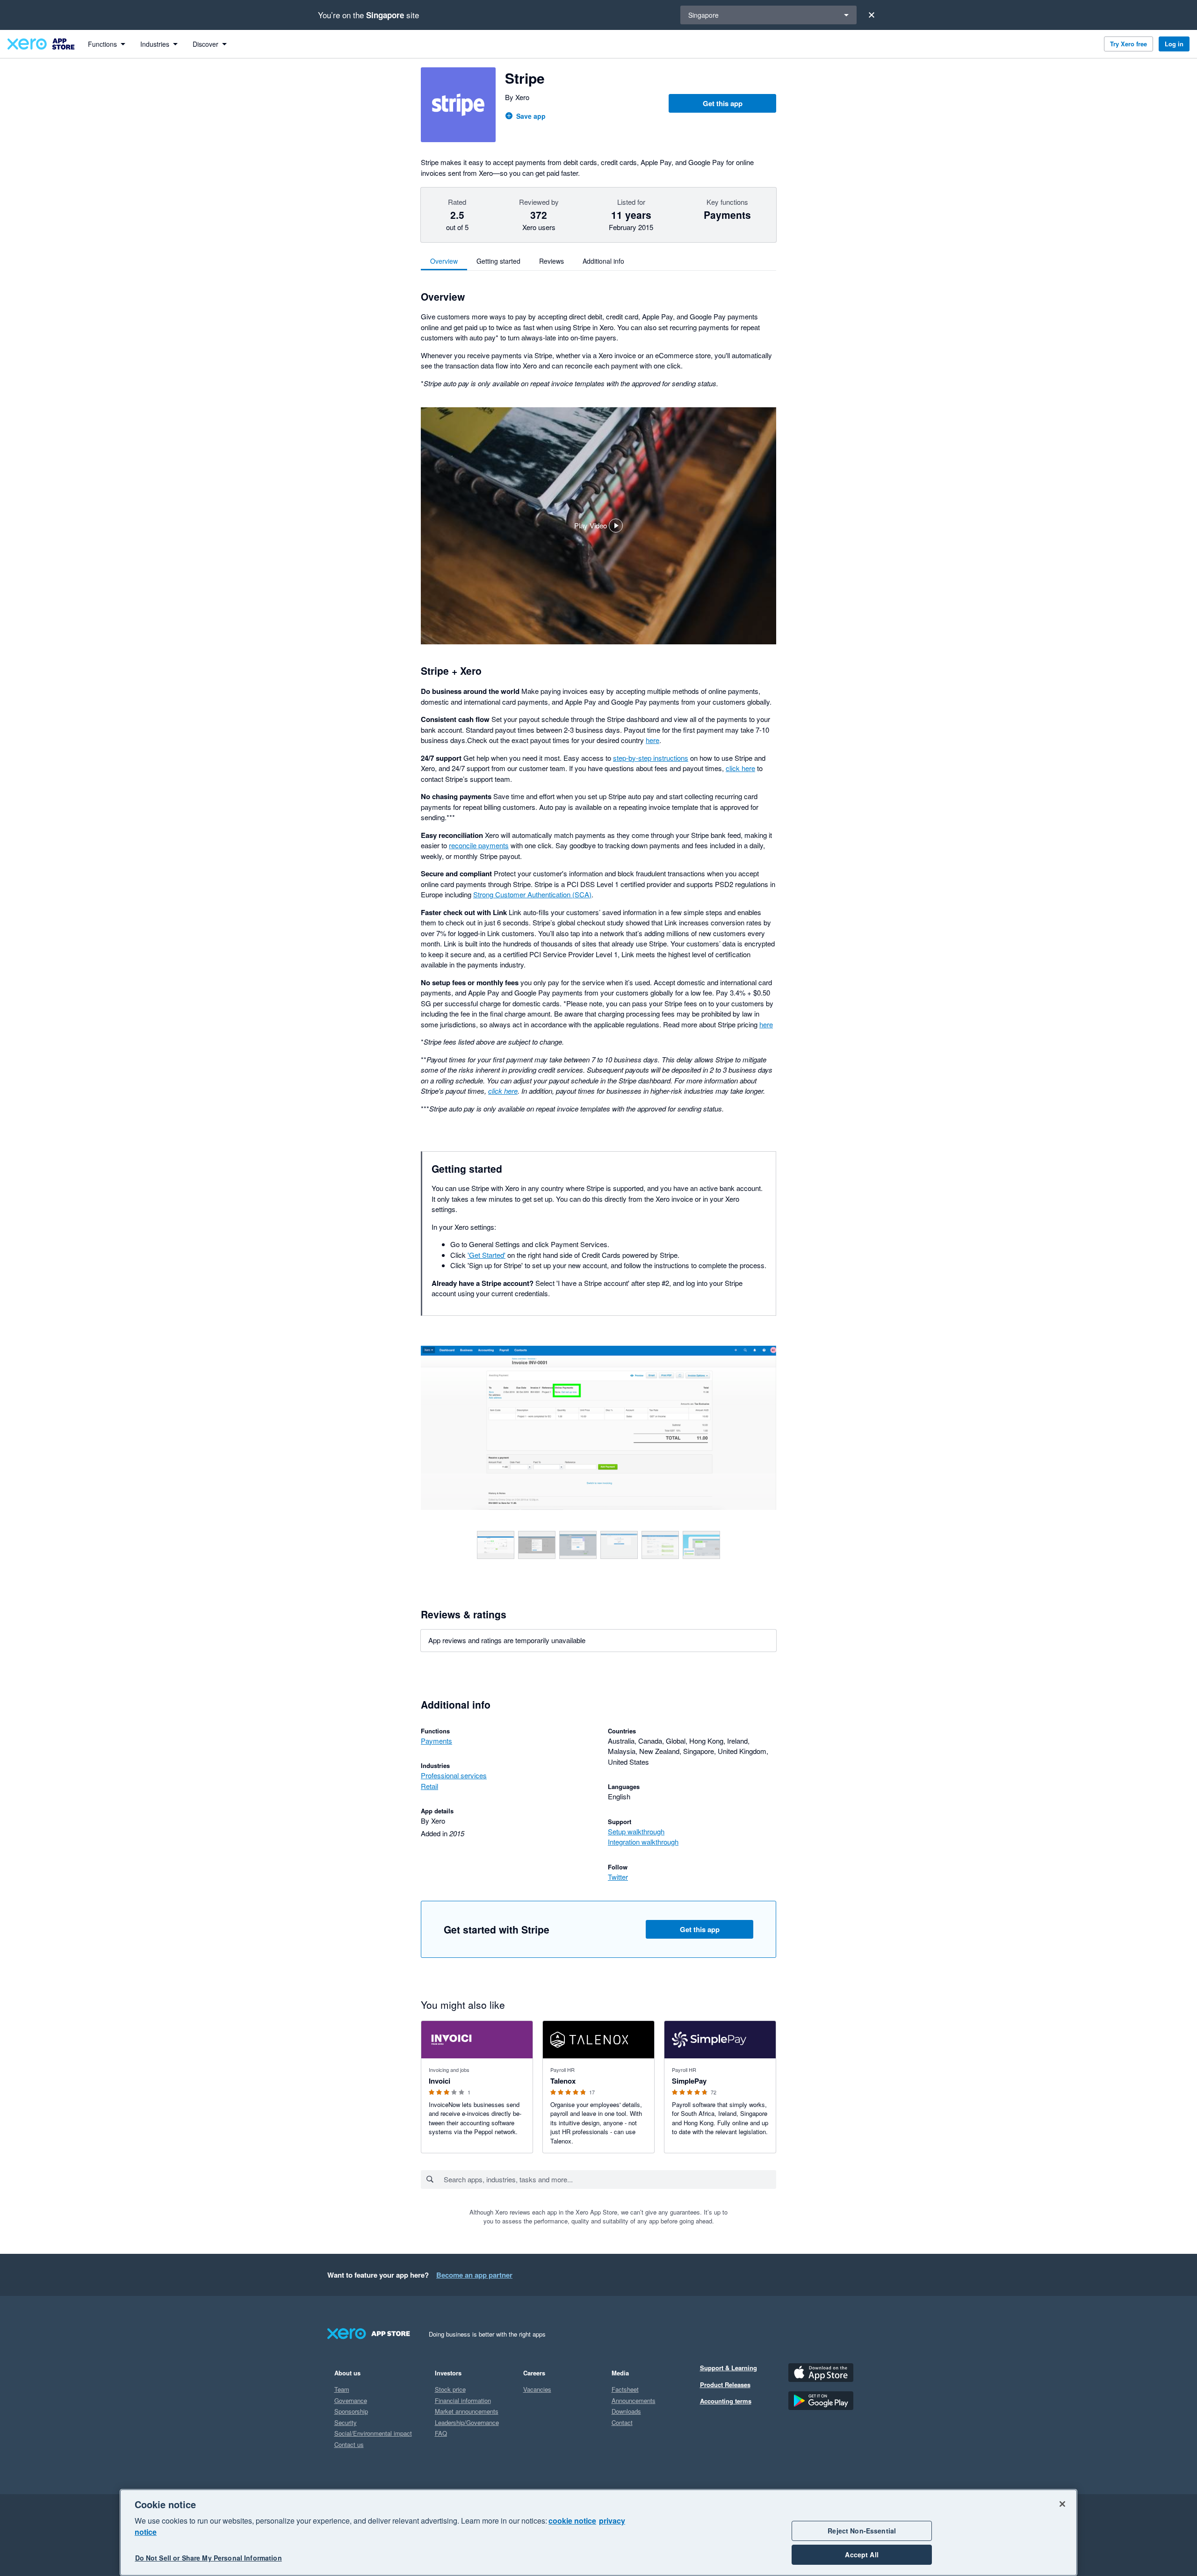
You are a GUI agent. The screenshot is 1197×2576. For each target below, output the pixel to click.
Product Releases (725, 2385)
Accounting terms (726, 2401)
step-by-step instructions (651, 758)
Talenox (563, 2081)
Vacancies (537, 2389)
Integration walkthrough (643, 1842)
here (653, 740)
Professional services (454, 1775)
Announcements (634, 2400)
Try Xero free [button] (1128, 44)
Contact (622, 2422)
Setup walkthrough (636, 1831)
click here (740, 768)
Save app (531, 116)
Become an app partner (474, 2275)
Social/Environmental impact (373, 2433)
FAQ (441, 2433)
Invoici (440, 2081)
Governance (351, 2400)
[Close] (872, 15)
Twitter (618, 1877)
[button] (598, 526)
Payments (436, 1741)
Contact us (349, 2444)
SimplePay (689, 2081)
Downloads (626, 2411)
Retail (429, 1786)
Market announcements (467, 2411)
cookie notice (572, 2521)
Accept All (862, 2554)
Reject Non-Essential (862, 2531)
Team (342, 2389)
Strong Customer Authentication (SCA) (532, 894)
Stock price (450, 2389)
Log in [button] (1174, 44)
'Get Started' (487, 1255)
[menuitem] (107, 44)
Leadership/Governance (467, 2422)
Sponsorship (351, 2411)
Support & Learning (728, 2368)
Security (346, 2422)
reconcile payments (479, 845)
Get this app (723, 103)
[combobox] (609, 2179)
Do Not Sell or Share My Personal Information (209, 2558)
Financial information (463, 2400)
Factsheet (625, 2389)
